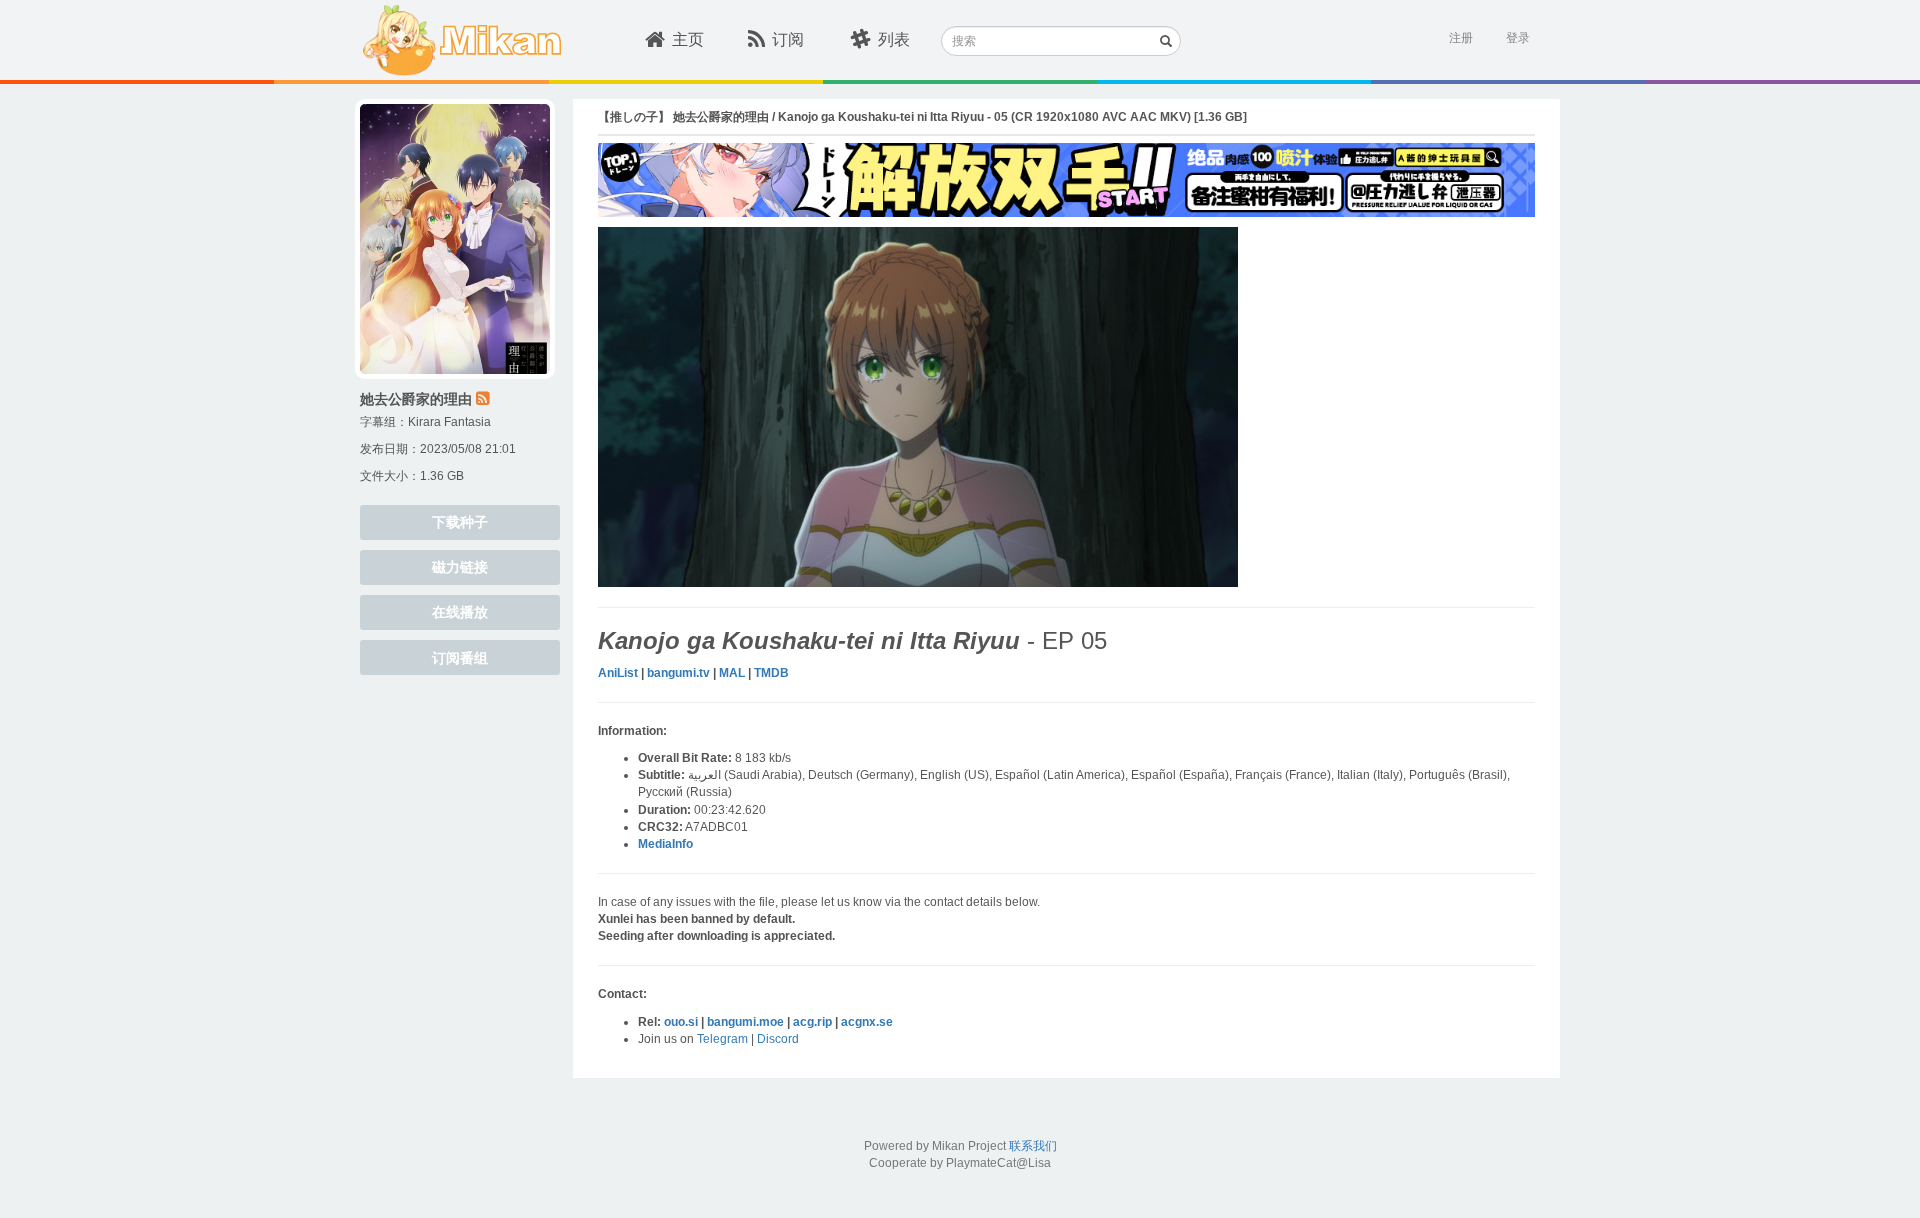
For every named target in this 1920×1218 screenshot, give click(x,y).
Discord (778, 1039)
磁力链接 (460, 567)
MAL (732, 673)
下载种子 (460, 522)
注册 (1461, 38)
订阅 (788, 39)
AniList (618, 673)
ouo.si (681, 1022)
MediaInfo (665, 844)
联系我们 (1033, 1146)
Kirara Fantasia (449, 422)
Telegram (722, 1039)
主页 (688, 39)
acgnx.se (867, 1022)
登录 (1518, 38)
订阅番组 (460, 658)
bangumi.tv (678, 673)
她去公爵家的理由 (416, 399)
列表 (894, 39)
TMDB (771, 673)
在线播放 (460, 612)
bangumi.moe (745, 1022)
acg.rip (812, 1022)
